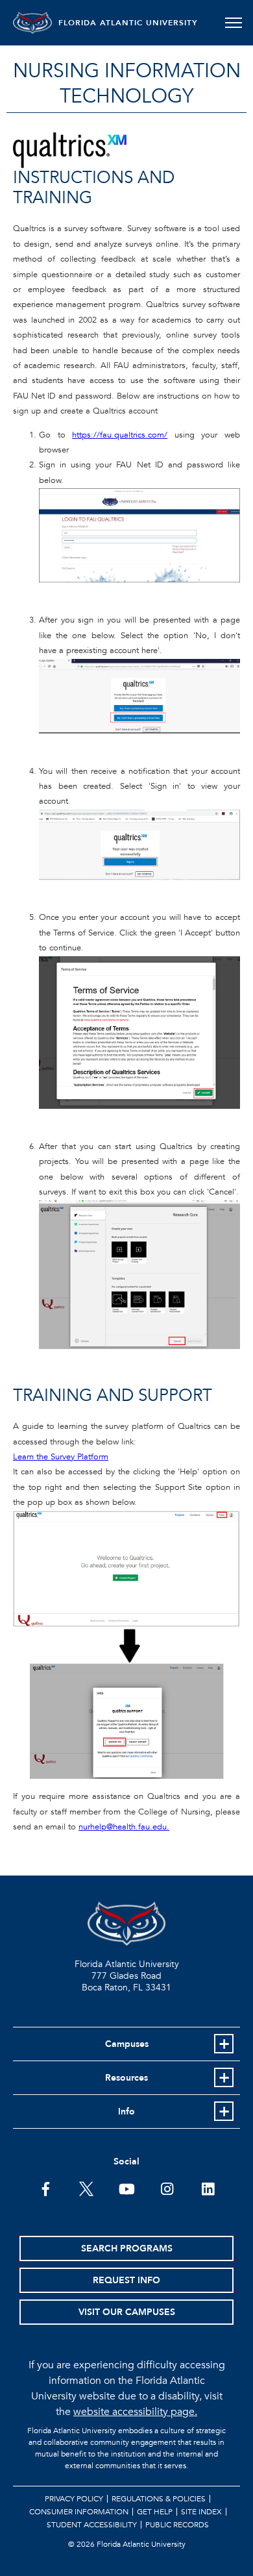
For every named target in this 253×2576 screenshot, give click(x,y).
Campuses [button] (127, 2044)
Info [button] (126, 2112)
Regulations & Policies (159, 2499)
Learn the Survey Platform (61, 1457)
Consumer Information (79, 2512)
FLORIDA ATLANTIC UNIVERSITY (128, 23)
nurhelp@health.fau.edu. (124, 1827)
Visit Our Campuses (127, 2312)
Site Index (201, 2512)
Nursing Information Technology (127, 84)
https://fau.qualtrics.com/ (120, 435)
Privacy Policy (74, 2499)
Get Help (155, 2512)
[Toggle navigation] (233, 23)
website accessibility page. (135, 2412)
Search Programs (127, 2248)
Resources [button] (126, 2078)
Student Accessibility (92, 2525)
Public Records (177, 2525)
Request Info (126, 2280)
